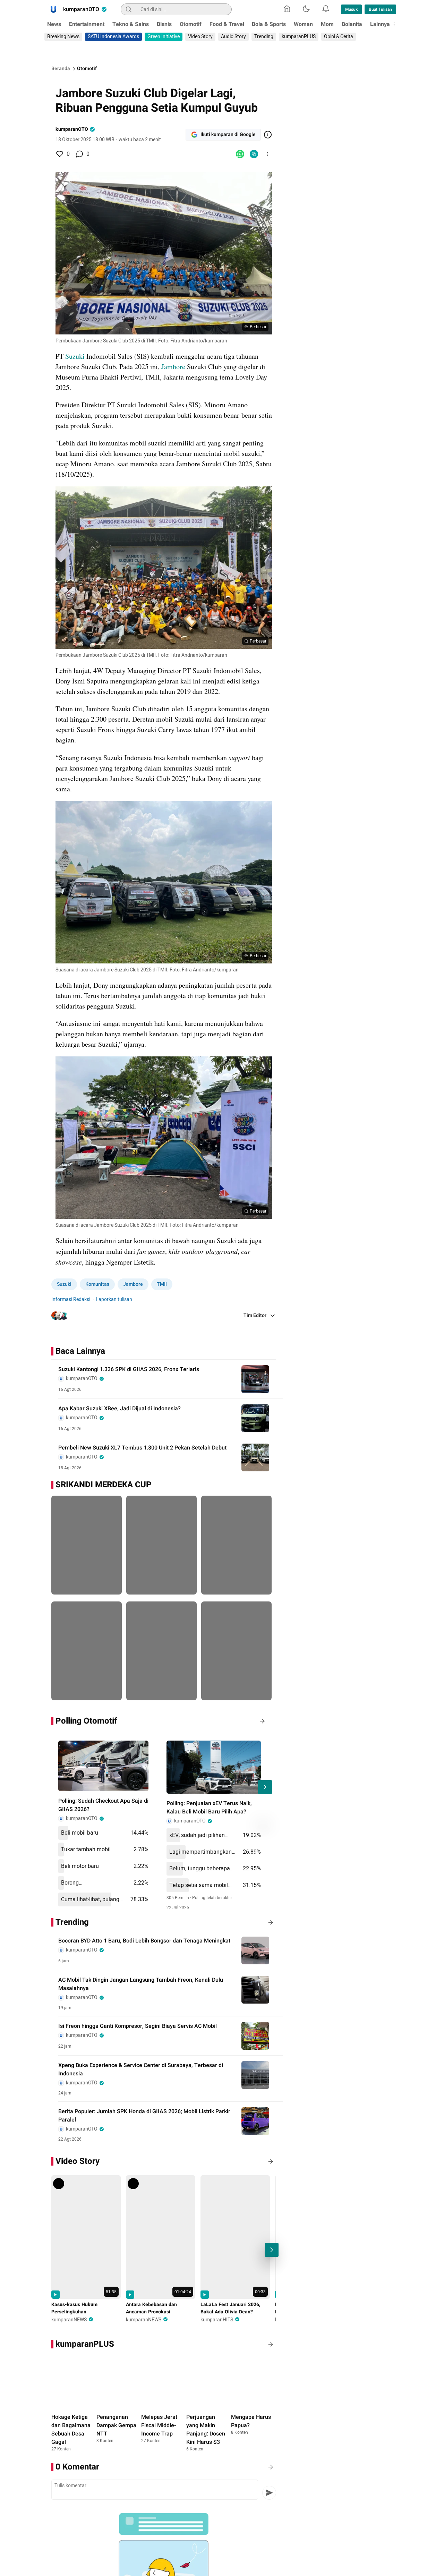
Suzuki (75, 356)
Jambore (173, 367)
